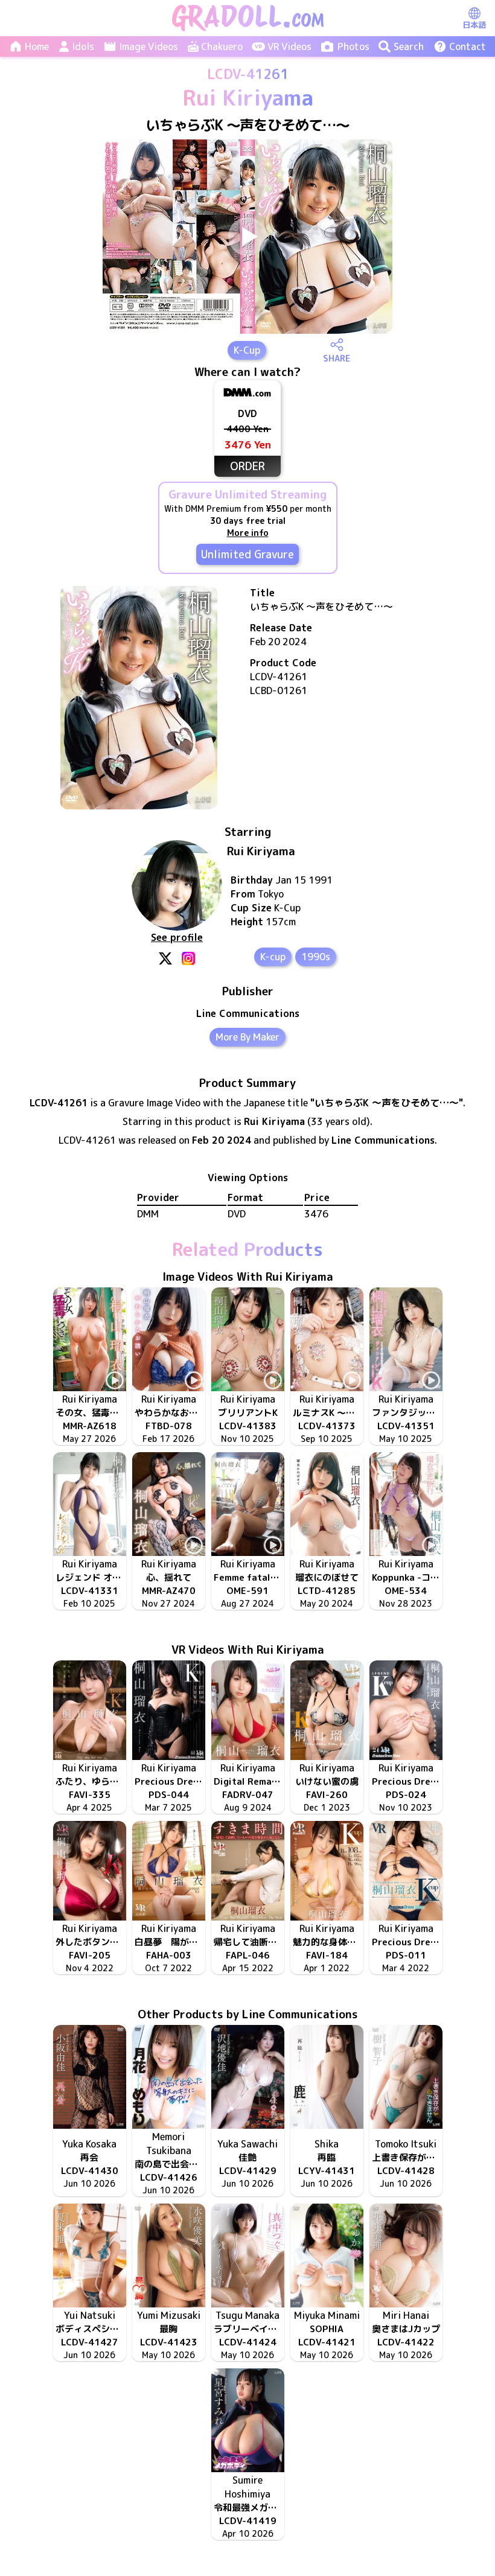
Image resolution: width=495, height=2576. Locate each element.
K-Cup (247, 350)
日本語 (474, 25)
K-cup (273, 957)
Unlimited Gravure (247, 554)
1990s (316, 957)
